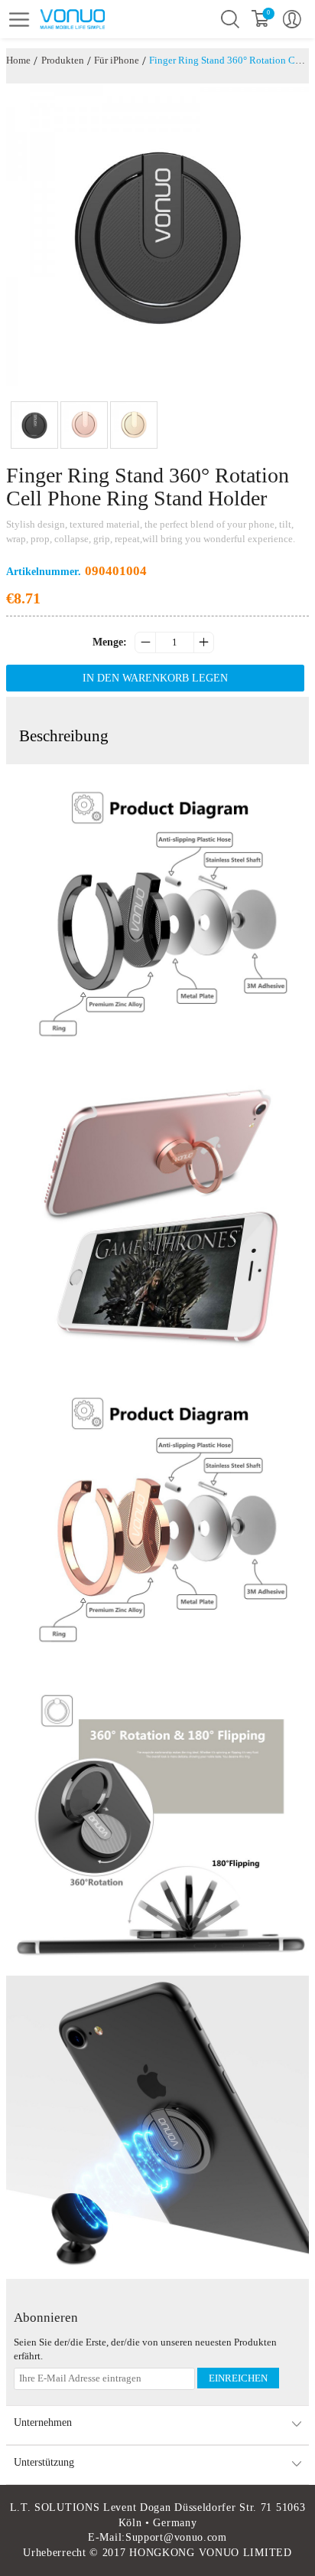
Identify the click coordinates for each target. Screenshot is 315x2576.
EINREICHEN (238, 2378)
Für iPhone (117, 60)
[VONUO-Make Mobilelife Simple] (96, 18)
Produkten (63, 60)
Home (18, 60)
